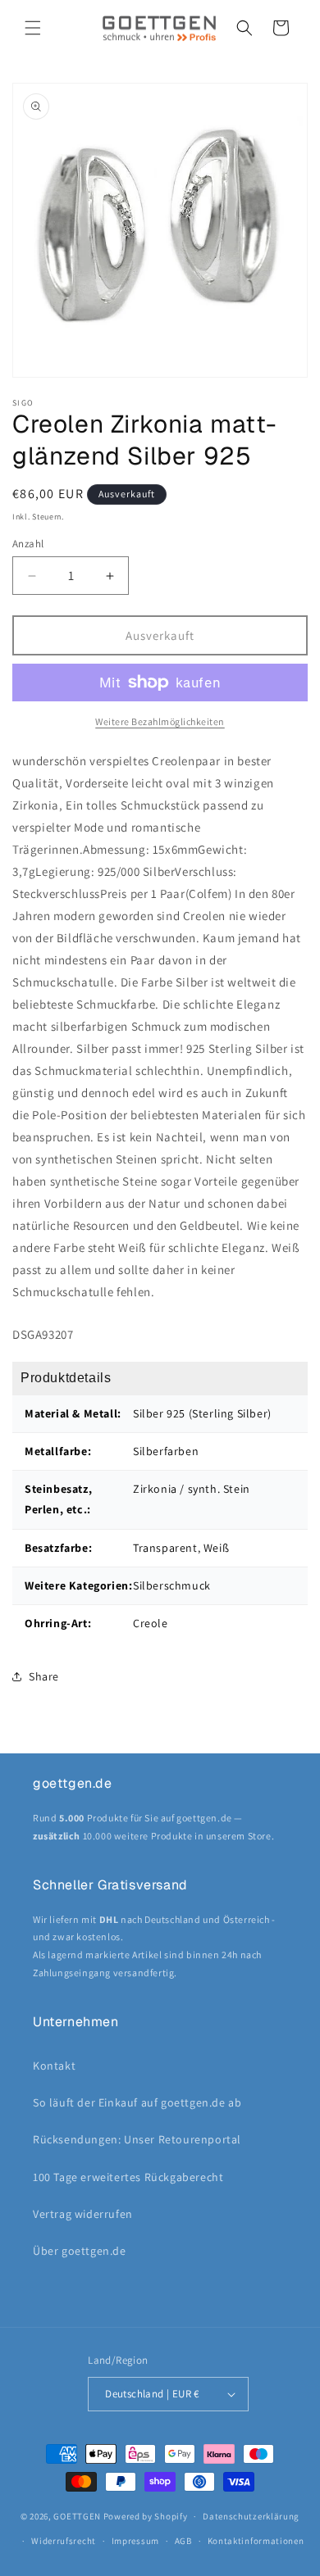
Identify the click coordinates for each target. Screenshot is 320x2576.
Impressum (135, 2541)
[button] (33, 28)
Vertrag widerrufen (83, 2214)
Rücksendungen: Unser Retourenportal (137, 2139)
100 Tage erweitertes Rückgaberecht (128, 2177)
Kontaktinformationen (256, 2541)
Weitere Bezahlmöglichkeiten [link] (160, 721)
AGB (183, 2541)
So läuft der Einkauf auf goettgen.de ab (137, 2102)
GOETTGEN (77, 2516)
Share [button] (44, 1676)
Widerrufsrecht (64, 2541)
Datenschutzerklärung (251, 2516)
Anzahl (28, 544)
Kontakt (54, 2066)
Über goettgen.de (80, 2251)
